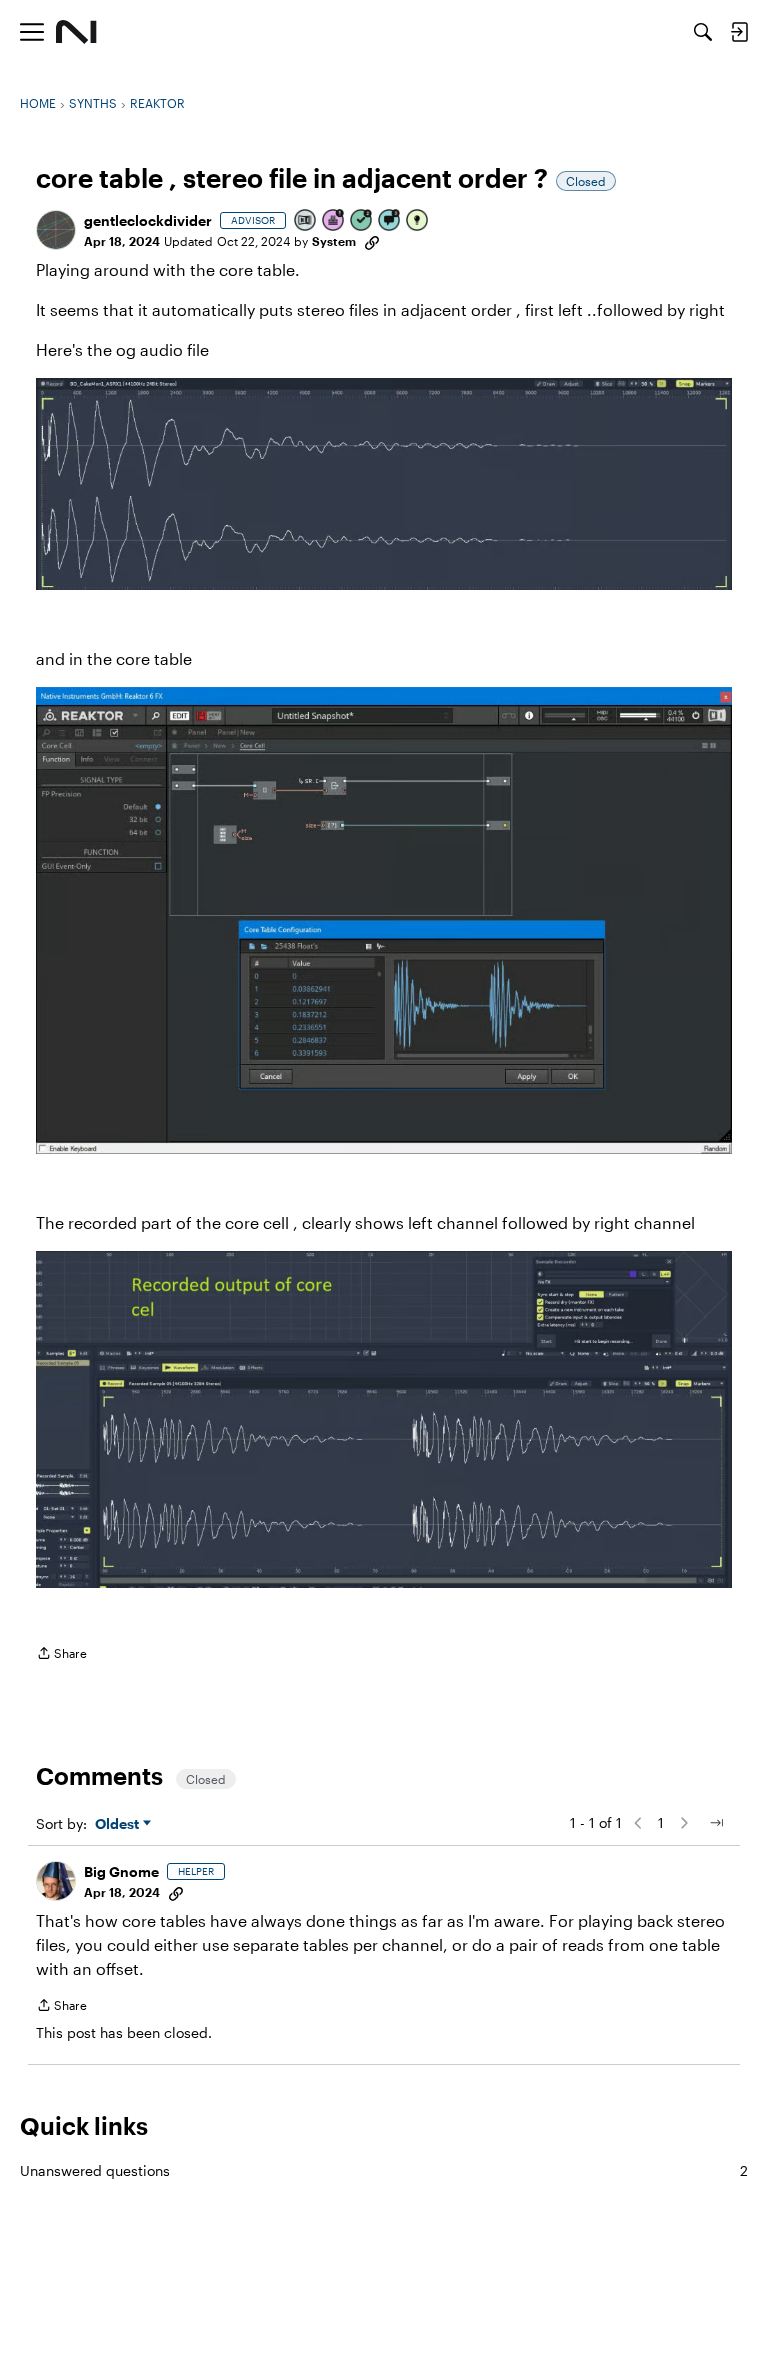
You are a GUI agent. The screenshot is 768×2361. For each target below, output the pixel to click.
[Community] (76, 32)
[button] (56, 230)
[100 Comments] (390, 221)
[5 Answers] (362, 221)
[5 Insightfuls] (418, 221)
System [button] (334, 241)
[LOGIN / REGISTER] (739, 32)
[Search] (703, 32)
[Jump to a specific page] (716, 1823)
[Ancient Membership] (334, 221)
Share (61, 1655)
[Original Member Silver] (306, 221)
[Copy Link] (372, 241)
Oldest (119, 1824)
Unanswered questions (384, 2170)
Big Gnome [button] (121, 1871)
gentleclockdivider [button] (148, 220)
